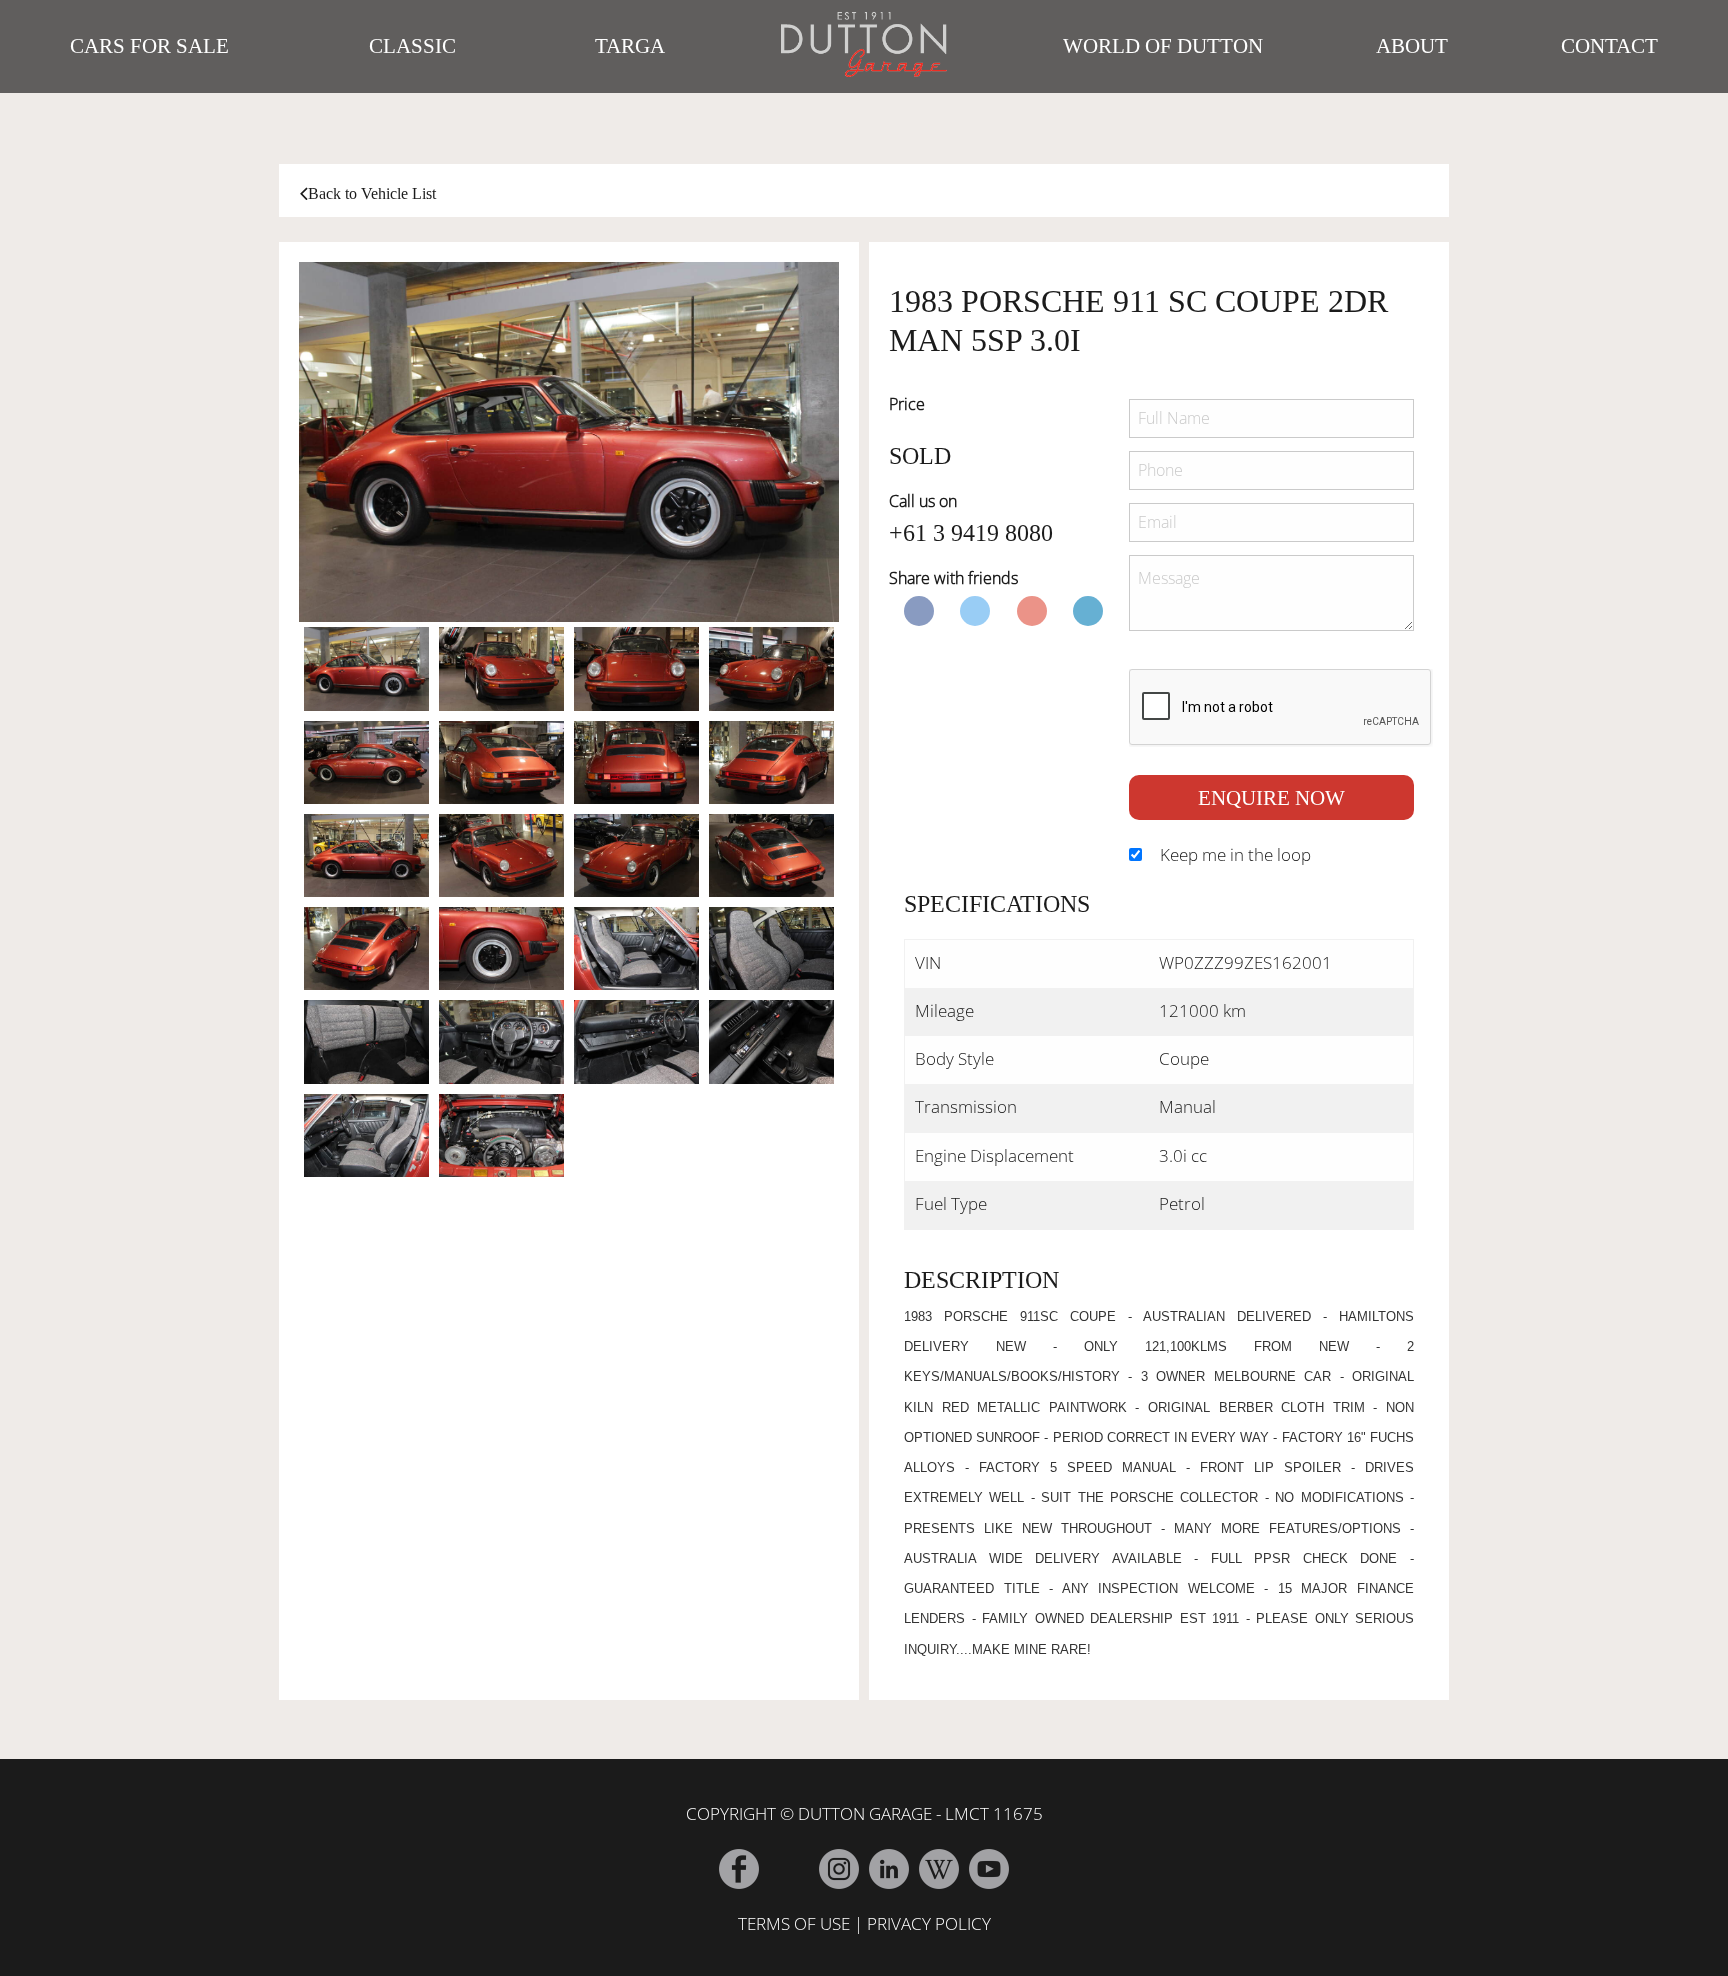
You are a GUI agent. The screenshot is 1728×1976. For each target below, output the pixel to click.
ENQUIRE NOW (1271, 797)
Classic (412, 46)
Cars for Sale (149, 46)
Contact (1609, 46)
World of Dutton (1163, 46)
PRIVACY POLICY (929, 1923)
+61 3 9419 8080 (971, 533)
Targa (630, 46)
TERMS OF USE (794, 1923)
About (1412, 46)
